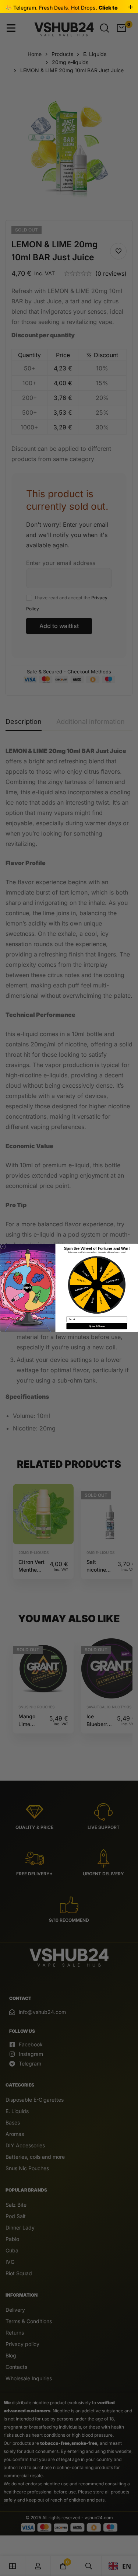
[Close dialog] (3, 1247)
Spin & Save (97, 1326)
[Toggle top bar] (131, 7)
